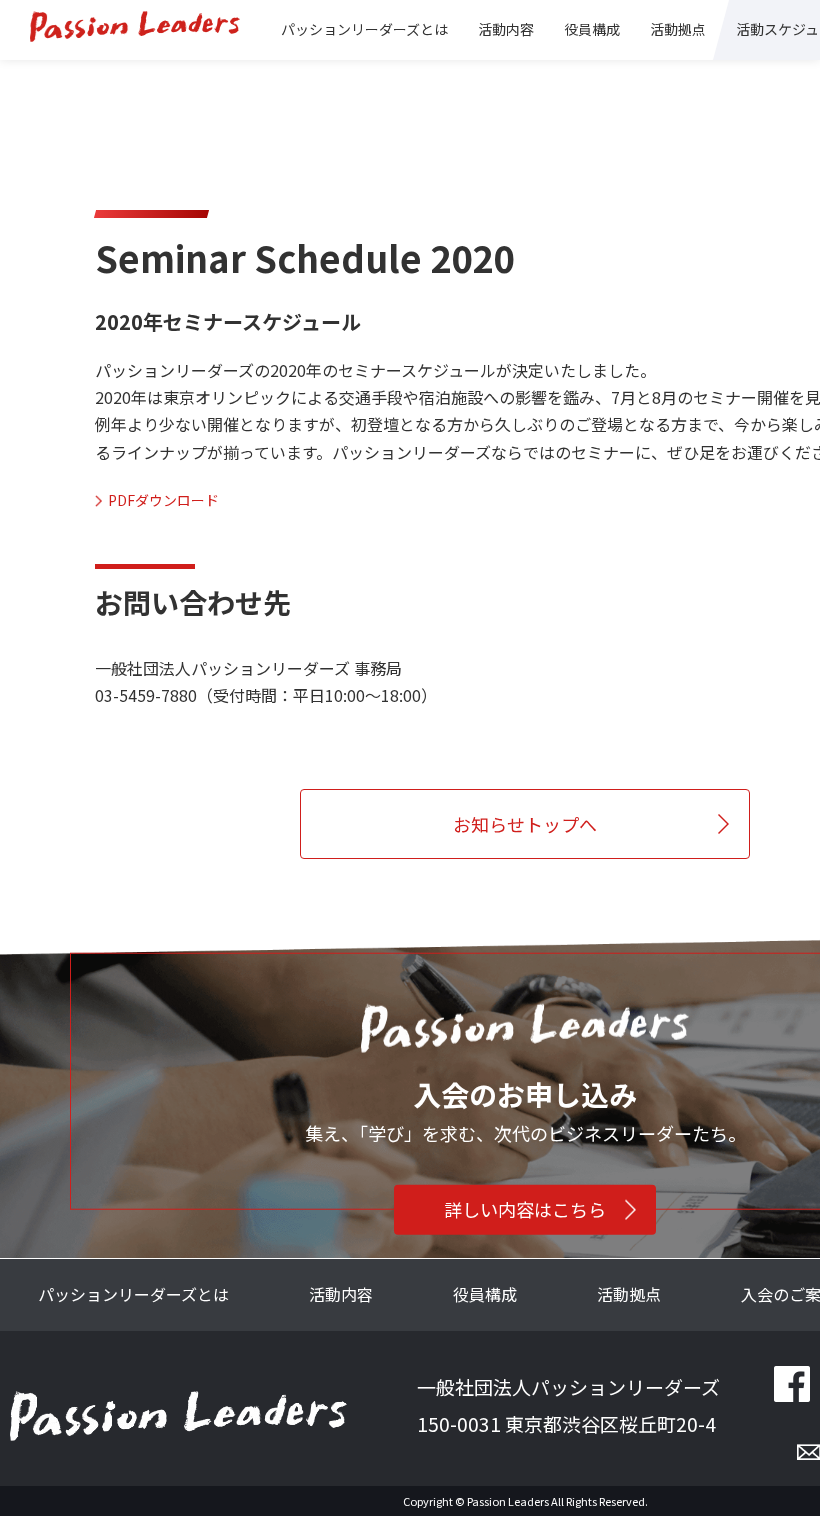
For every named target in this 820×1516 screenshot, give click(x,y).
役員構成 (592, 29)
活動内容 (341, 1294)
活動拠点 (629, 1294)
